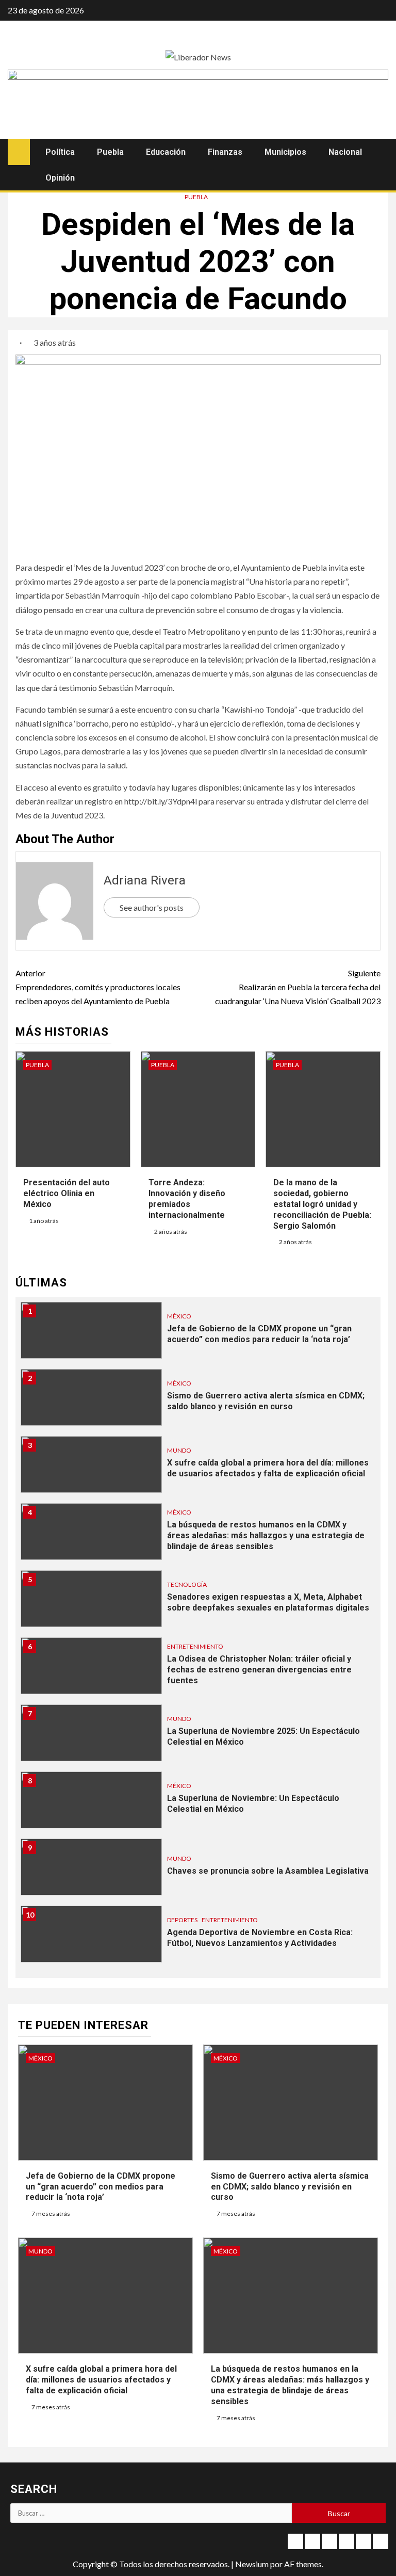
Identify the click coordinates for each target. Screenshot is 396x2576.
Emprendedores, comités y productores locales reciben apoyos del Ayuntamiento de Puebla (98, 987)
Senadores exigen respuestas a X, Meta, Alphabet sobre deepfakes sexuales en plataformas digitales (268, 1602)
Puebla (110, 152)
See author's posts (152, 907)
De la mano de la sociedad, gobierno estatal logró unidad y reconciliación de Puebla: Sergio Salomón (322, 1204)
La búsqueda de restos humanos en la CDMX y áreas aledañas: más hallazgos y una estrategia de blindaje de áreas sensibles (266, 1535)
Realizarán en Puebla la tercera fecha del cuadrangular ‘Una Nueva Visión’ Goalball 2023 (298, 987)
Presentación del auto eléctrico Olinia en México (67, 1193)
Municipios (285, 152)
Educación (166, 152)
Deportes (182, 1920)
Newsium (252, 2564)
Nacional (345, 152)
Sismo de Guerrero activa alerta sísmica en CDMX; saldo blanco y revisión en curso (266, 1401)
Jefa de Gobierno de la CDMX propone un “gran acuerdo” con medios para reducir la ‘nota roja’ (259, 1334)
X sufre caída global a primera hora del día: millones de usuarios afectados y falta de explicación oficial (268, 1468)
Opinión (60, 178)
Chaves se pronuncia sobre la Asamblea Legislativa (268, 1871)
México (179, 1316)
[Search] (379, 152)
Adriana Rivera (145, 880)
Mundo (179, 1450)
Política (60, 152)
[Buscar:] (151, 2513)
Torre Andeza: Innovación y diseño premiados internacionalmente (187, 1198)
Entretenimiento (195, 1646)
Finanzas (225, 152)
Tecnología (187, 1584)
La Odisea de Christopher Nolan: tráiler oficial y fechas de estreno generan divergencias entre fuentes (259, 1670)
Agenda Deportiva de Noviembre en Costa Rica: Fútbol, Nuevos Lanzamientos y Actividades (260, 1938)
